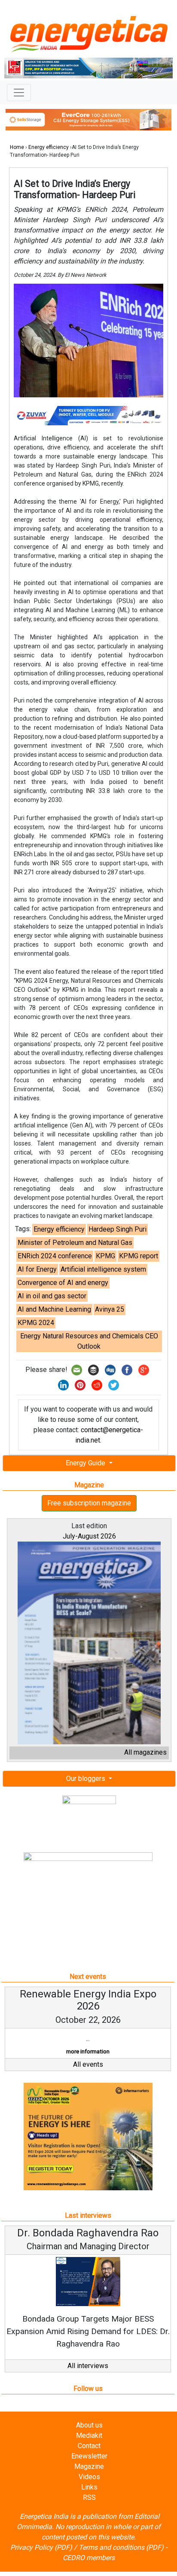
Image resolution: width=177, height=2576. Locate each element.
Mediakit (89, 2435)
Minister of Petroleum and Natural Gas (75, 1243)
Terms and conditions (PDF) (121, 2547)
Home (17, 147)
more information (86, 2051)
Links (89, 2487)
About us (89, 2425)
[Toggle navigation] (19, 93)
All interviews (88, 2366)
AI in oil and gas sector (52, 1296)
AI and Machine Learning (54, 1309)
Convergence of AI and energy (63, 1283)
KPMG (105, 1256)
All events (88, 2064)
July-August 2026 (89, 1536)
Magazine (89, 2466)
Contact (89, 2446)
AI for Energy (37, 1269)
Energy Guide (86, 1463)
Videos (89, 2477)
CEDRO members (89, 2558)
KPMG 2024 (36, 1323)
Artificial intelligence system (103, 1269)
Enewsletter (89, 2456)
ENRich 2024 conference (55, 1256)
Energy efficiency (49, 147)
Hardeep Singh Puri (117, 1229)
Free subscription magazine (89, 1503)
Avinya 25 (110, 1309)
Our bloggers (87, 1779)
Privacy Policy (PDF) (41, 2547)
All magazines (145, 1752)
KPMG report (139, 1256)
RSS (89, 2497)
